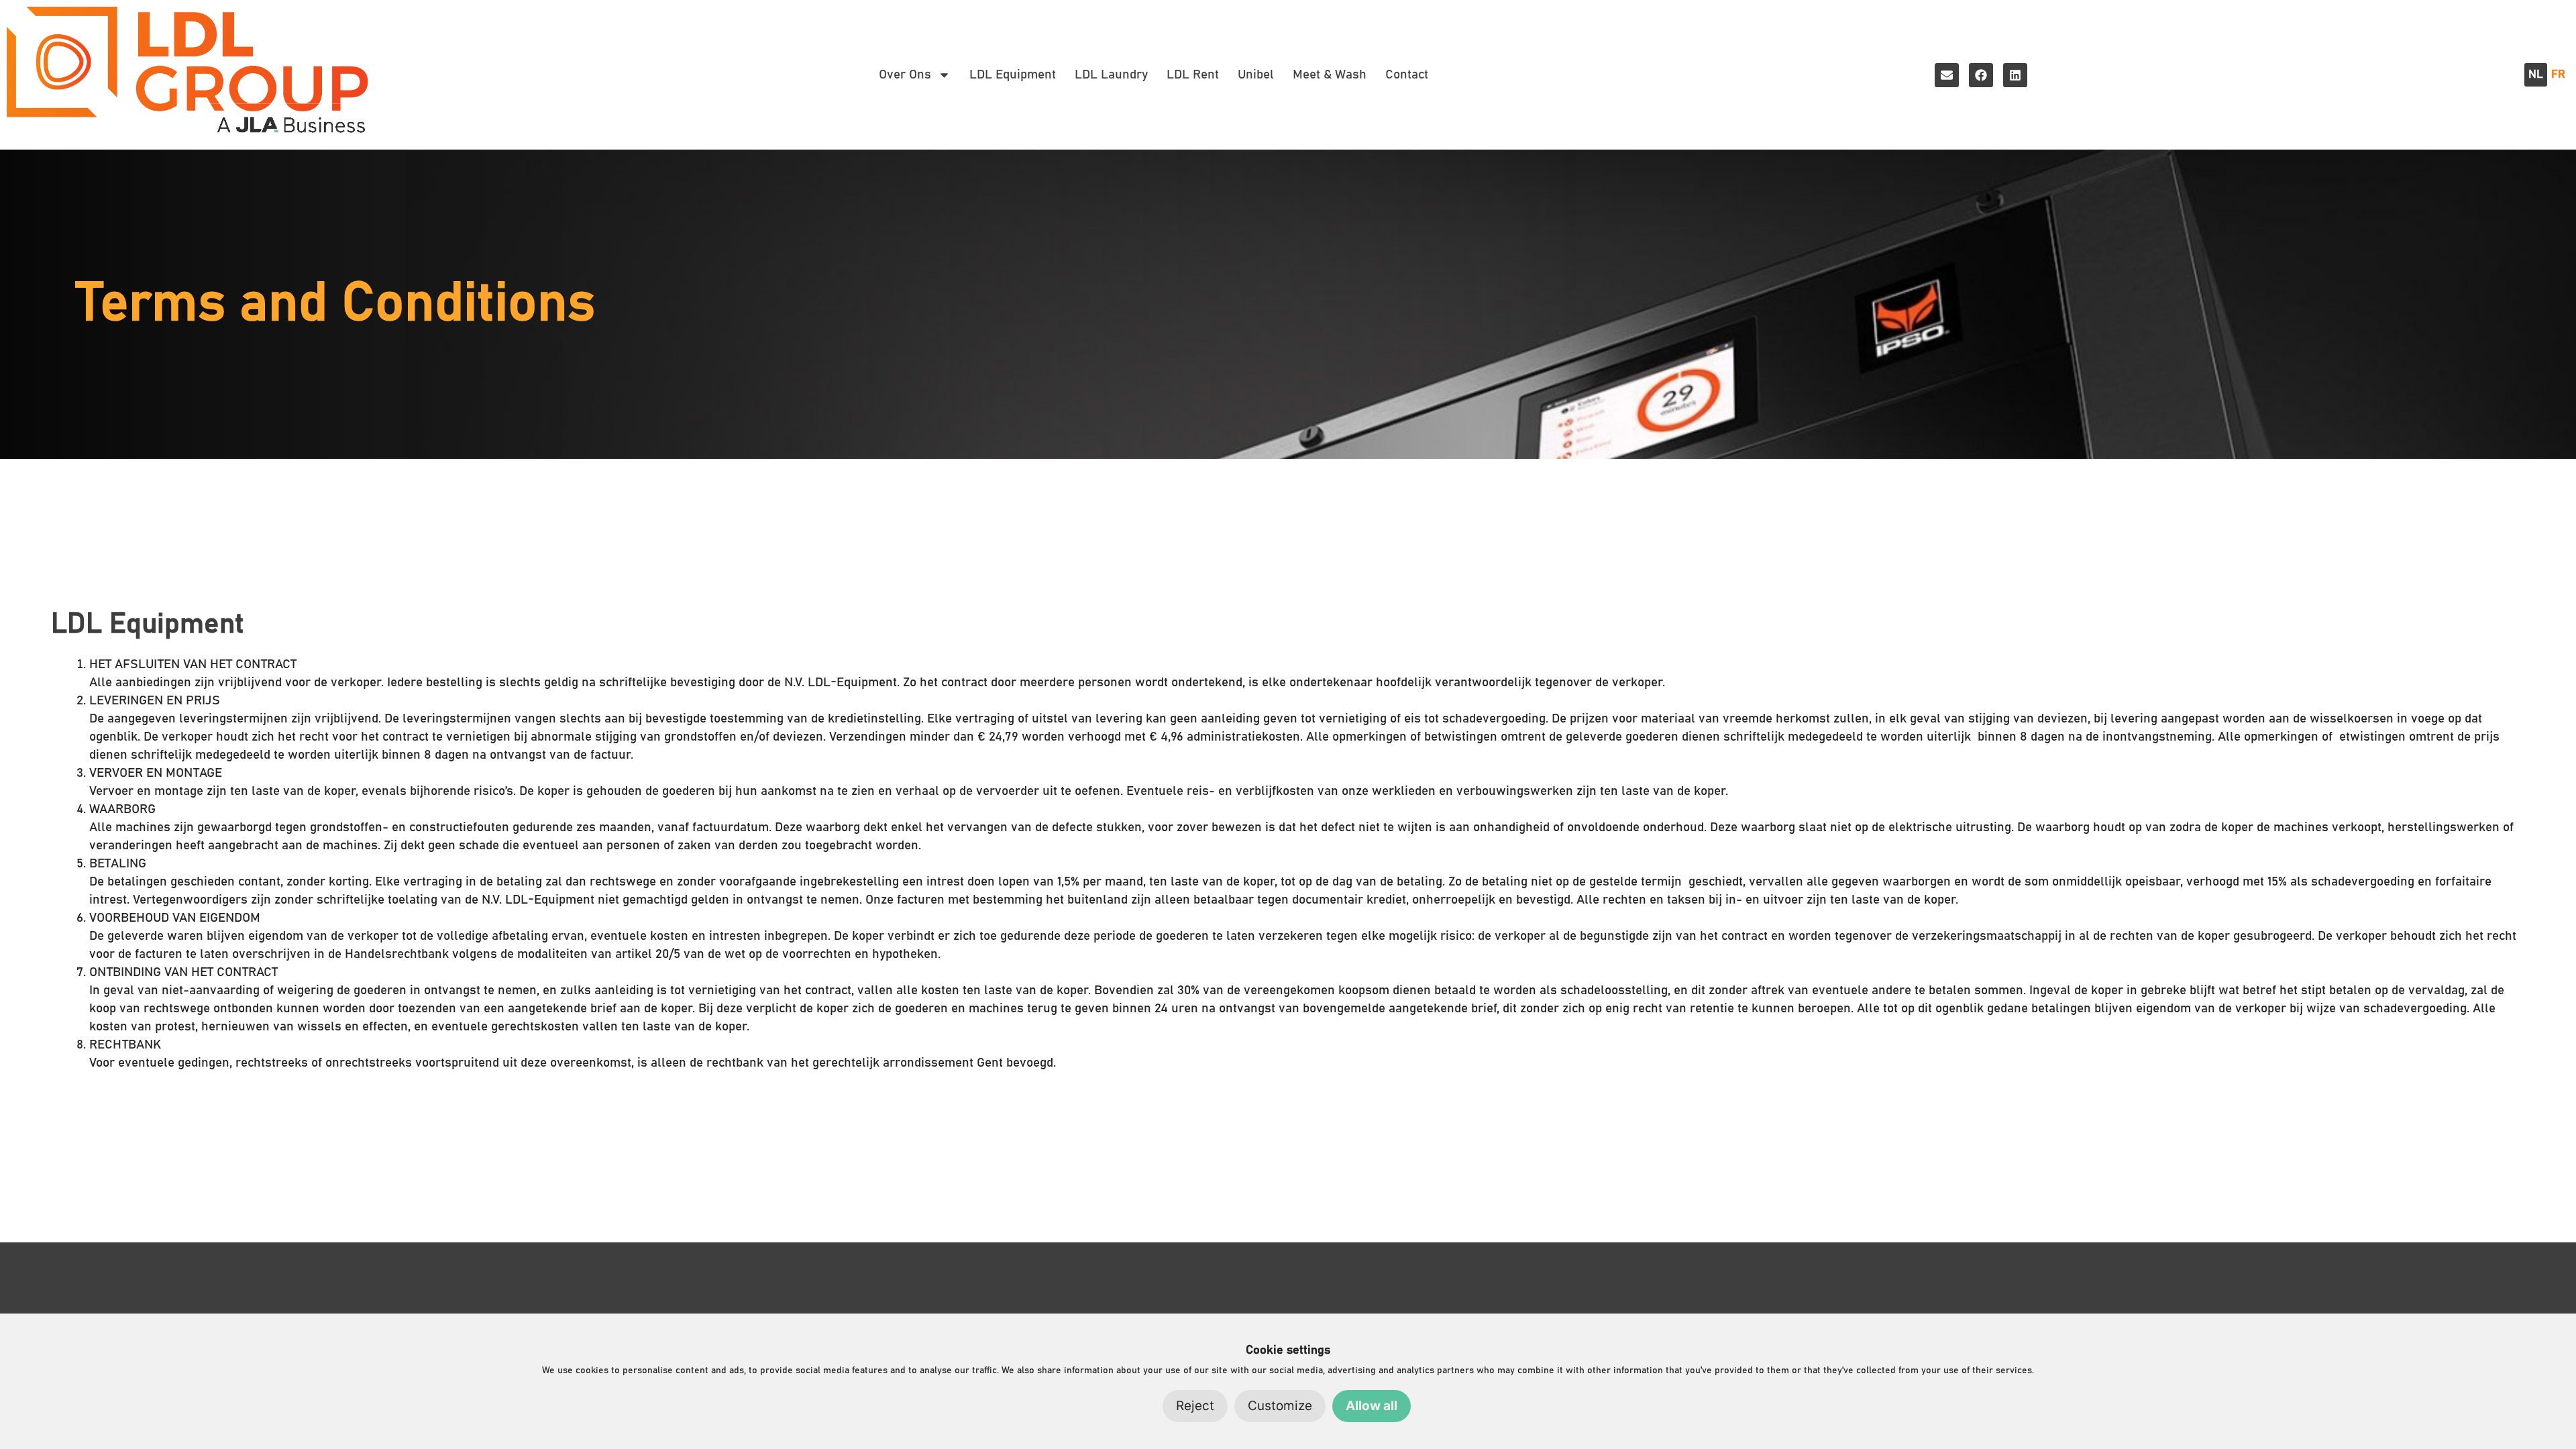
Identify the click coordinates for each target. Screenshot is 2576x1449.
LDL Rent (1193, 75)
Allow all (1372, 1406)
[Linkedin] (2015, 75)
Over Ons (905, 75)
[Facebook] (1981, 75)
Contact (1407, 75)
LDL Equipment (1013, 75)
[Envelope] (1947, 75)
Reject (1195, 1406)
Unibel (1256, 75)
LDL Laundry (1111, 75)
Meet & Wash (1330, 75)
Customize (1280, 1406)
